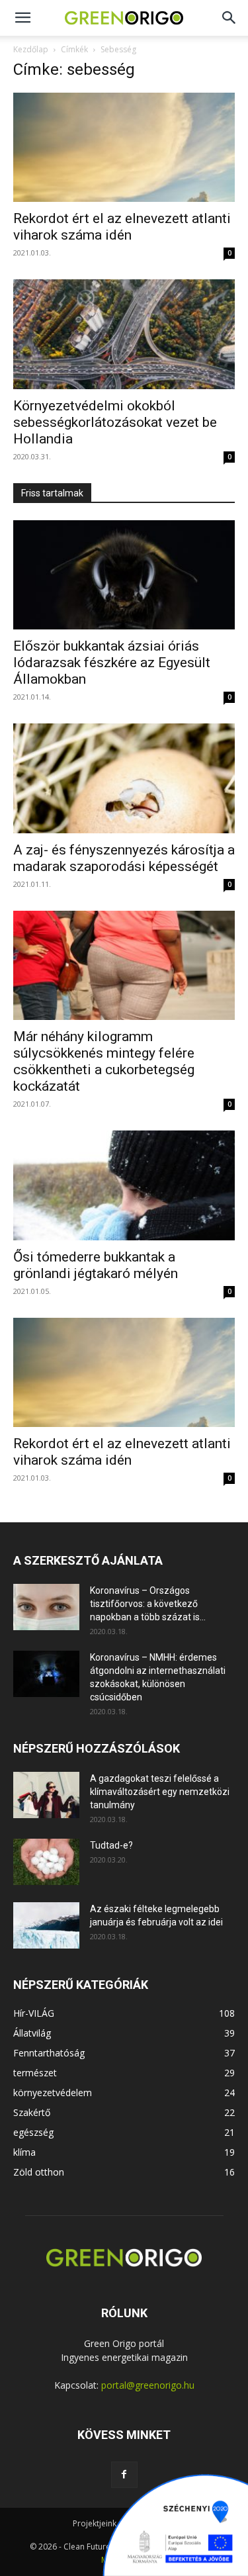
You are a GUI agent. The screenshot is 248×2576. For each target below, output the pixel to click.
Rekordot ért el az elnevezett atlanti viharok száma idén (122, 227)
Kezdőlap (31, 49)
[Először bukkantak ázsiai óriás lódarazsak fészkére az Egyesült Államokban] (124, 575)
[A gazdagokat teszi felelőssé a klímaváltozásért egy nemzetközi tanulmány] (46, 1795)
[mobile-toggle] (22, 18)
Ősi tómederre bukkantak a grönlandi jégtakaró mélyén (96, 1265)
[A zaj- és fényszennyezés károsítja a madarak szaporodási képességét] (124, 778)
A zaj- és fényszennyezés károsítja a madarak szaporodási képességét (124, 858)
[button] (229, 18)
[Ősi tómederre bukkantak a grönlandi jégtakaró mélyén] (124, 1185)
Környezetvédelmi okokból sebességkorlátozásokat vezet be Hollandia (115, 422)
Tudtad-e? (111, 1845)
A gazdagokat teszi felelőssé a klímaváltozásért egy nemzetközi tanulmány (160, 1792)
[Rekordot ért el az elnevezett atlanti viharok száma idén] (124, 147)
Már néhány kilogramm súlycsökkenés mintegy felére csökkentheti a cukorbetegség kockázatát (104, 1061)
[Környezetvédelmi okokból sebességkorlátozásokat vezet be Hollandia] (124, 334)
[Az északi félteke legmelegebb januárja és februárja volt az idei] (46, 1925)
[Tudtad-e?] (46, 1862)
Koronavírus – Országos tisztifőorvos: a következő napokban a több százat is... (148, 1604)
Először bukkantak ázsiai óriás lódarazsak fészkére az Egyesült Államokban (112, 663)
